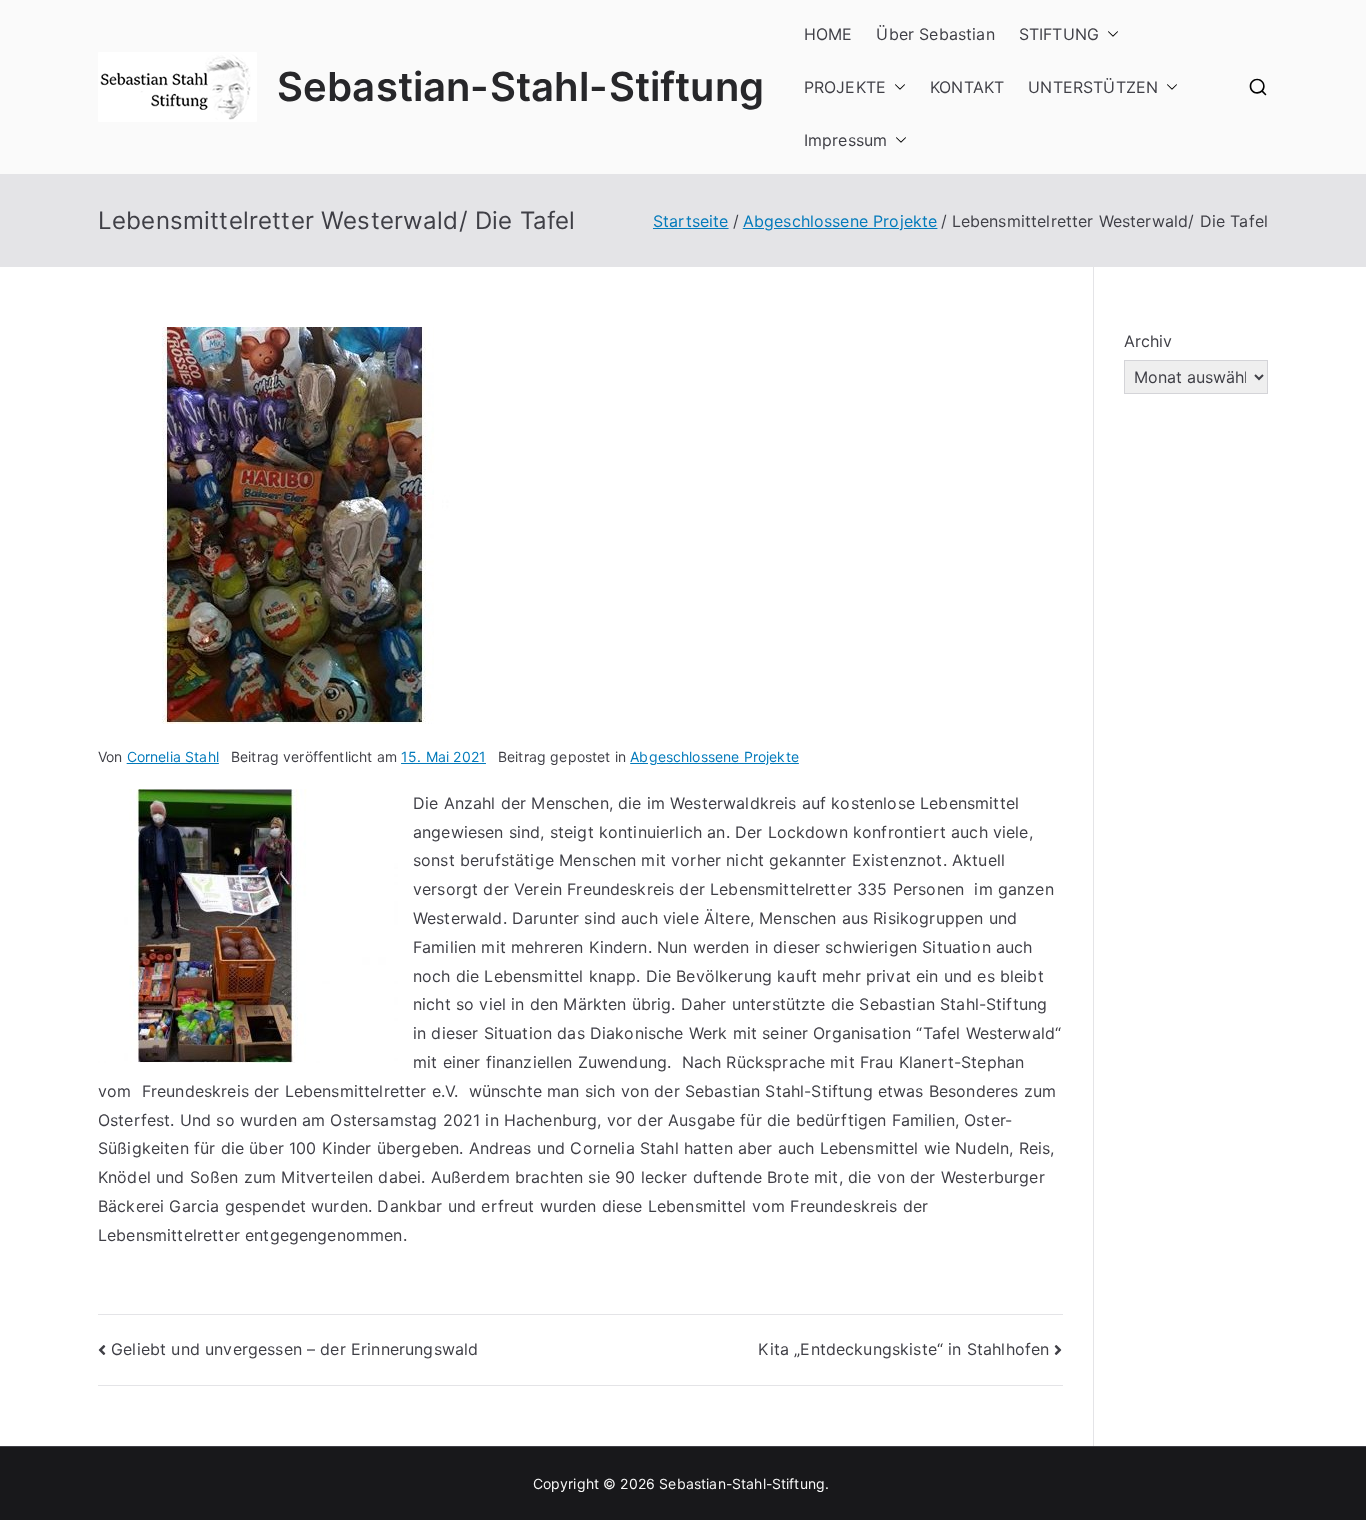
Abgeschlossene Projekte (714, 756)
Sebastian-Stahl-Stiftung (520, 86)
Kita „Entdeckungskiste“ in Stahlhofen (903, 1349)
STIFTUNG (1059, 34)
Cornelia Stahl (173, 756)
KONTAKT (967, 87)
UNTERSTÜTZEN (1093, 87)
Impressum (845, 140)
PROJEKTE (845, 87)
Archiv (1148, 341)
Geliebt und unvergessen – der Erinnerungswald (294, 1349)
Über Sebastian (935, 34)
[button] (1109, 34)
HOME (828, 34)
